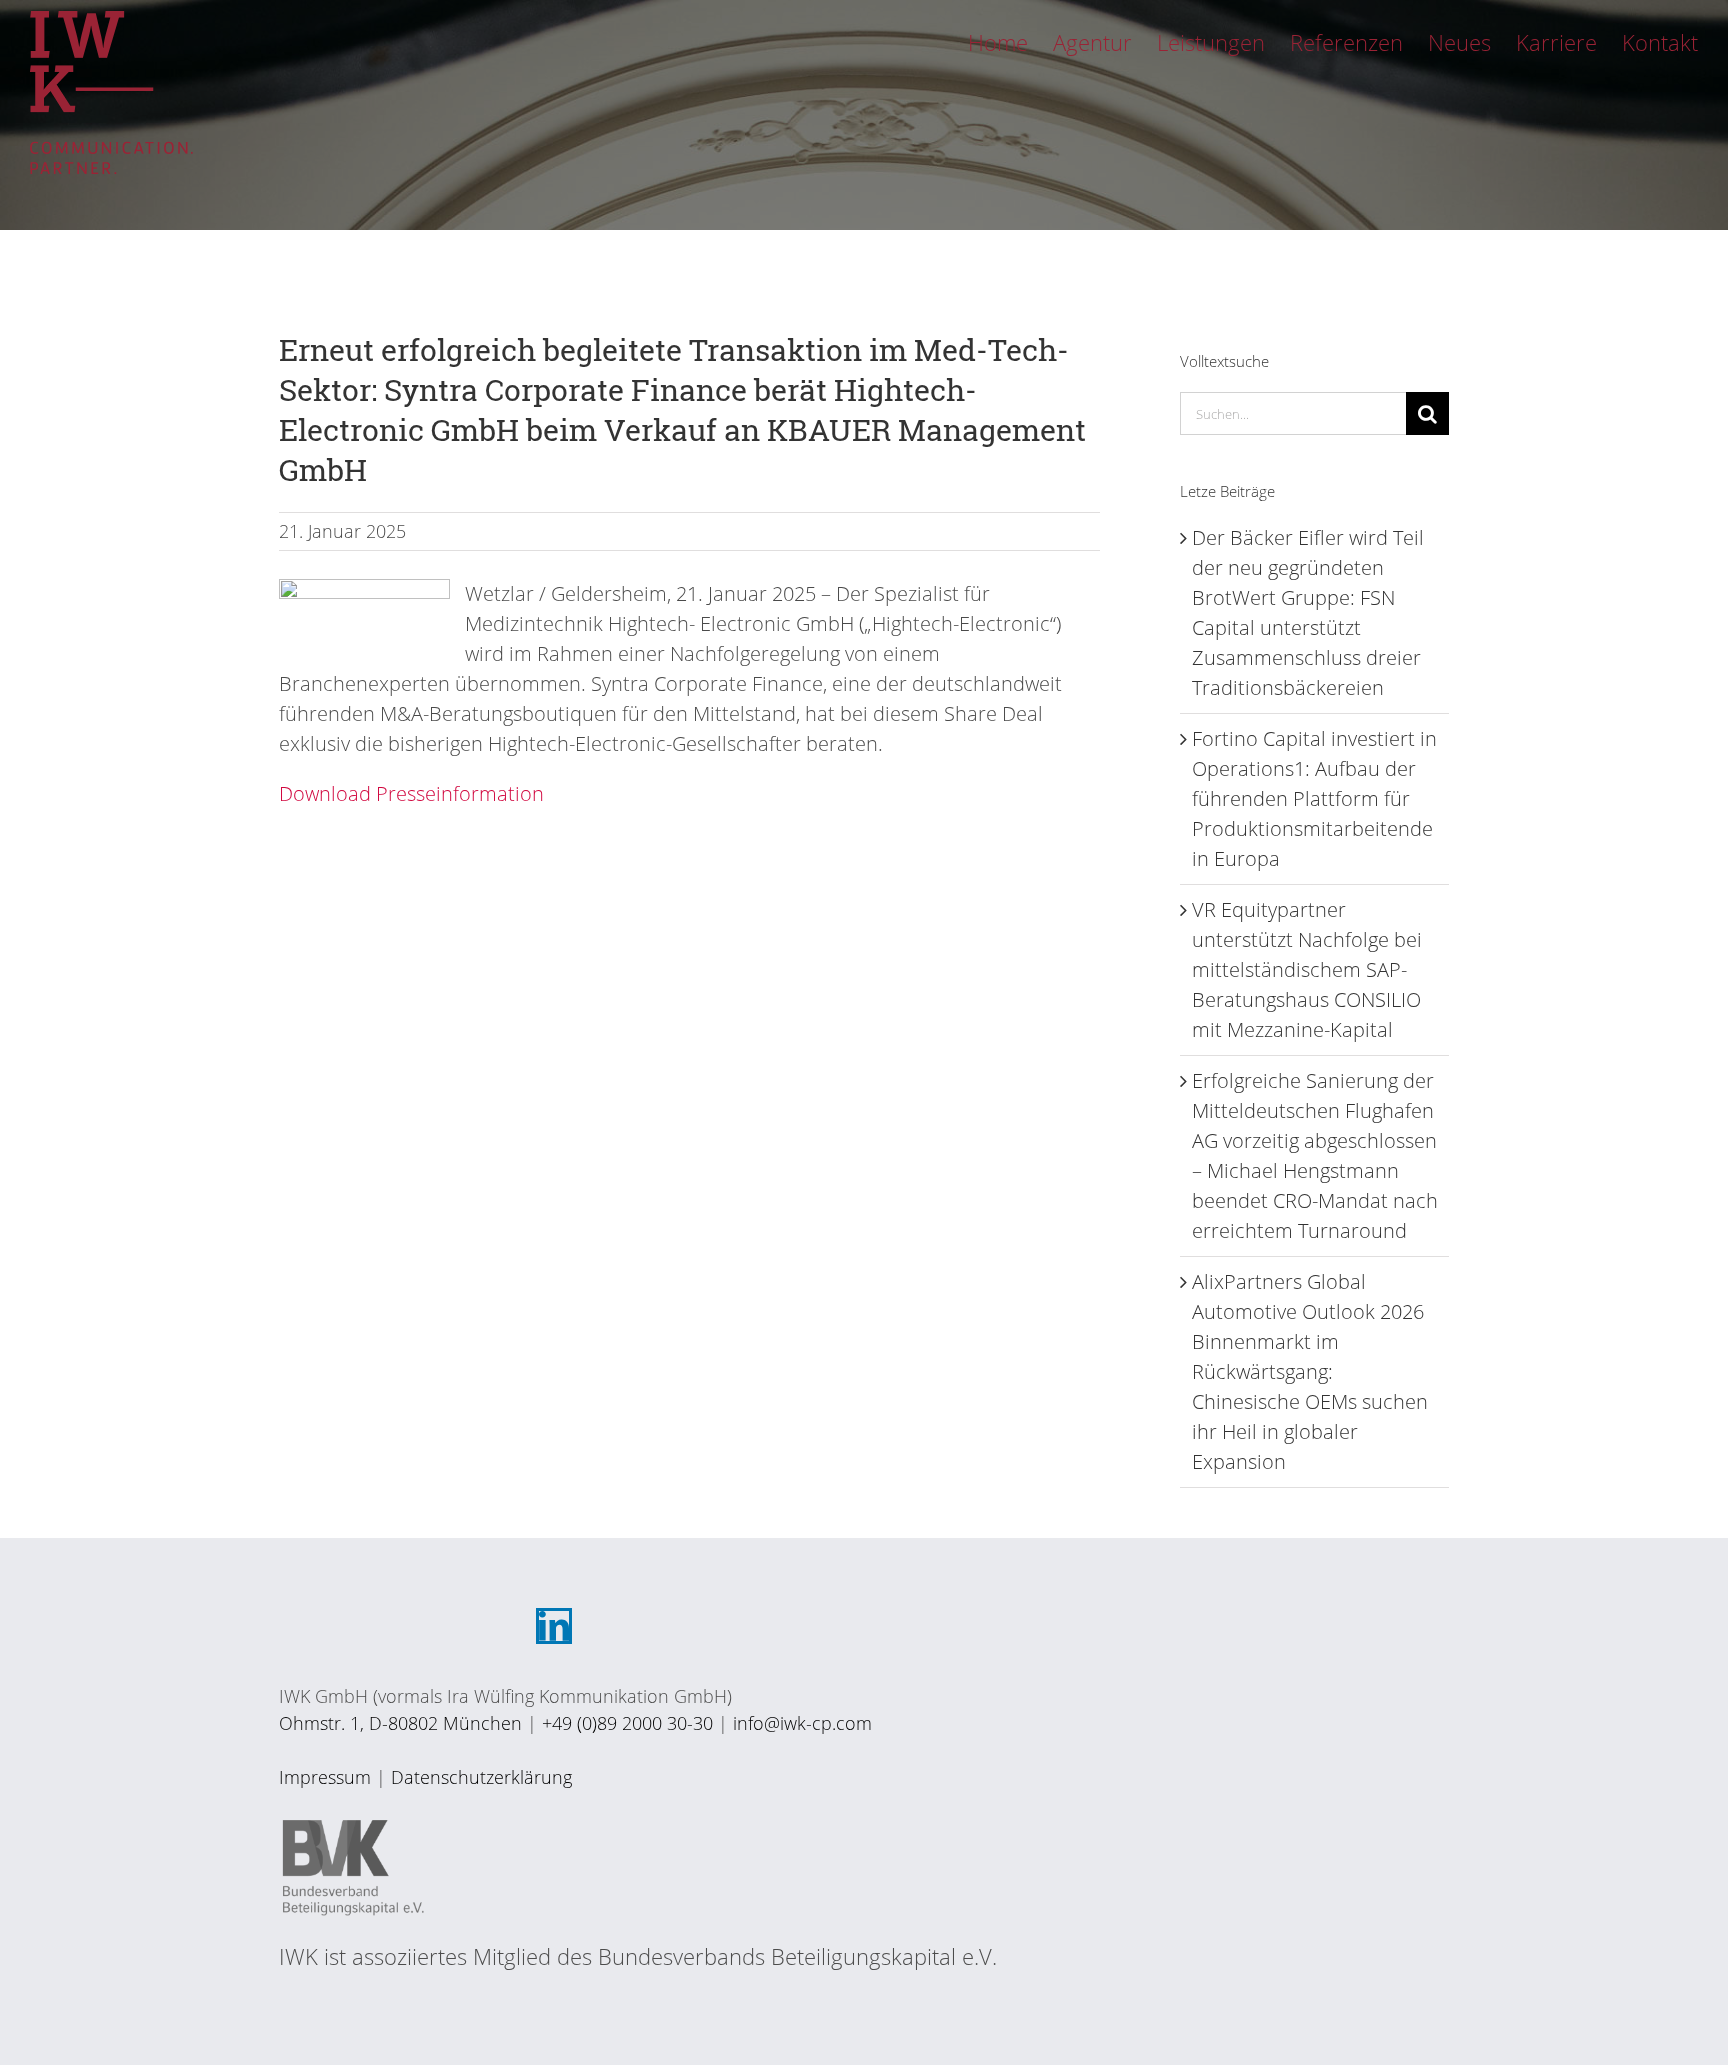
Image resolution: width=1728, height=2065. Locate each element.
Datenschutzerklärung (481, 1777)
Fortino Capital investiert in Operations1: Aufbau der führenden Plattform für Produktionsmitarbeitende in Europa (1314, 798)
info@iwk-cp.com (802, 1723)
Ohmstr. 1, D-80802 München (400, 1723)
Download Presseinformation (411, 793)
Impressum (325, 1777)
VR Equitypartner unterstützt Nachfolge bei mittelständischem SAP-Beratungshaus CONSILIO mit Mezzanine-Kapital (1307, 969)
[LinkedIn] (554, 1626)
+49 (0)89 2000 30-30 (627, 1723)
